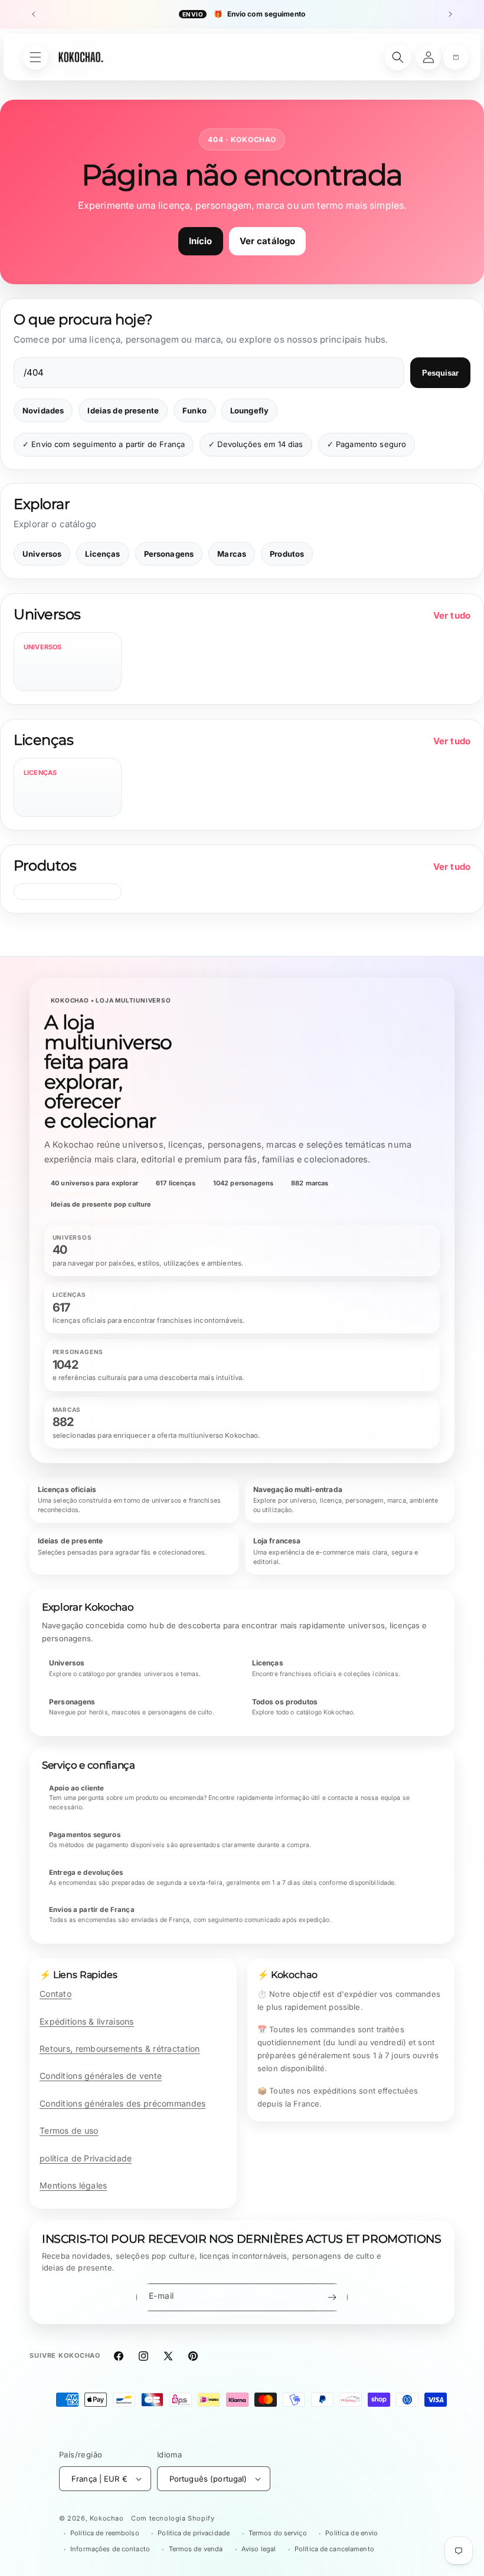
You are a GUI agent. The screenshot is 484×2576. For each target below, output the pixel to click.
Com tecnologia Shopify (173, 2518)
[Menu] (35, 57)
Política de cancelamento (334, 2549)
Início (201, 241)
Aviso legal (259, 2549)
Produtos (287, 554)
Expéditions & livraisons (87, 2021)
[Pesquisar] (398, 57)
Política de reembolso (105, 2533)
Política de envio (351, 2533)
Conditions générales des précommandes (122, 2103)
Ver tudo (452, 615)
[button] (456, 57)
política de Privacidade (86, 2158)
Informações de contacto (110, 2549)
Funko (194, 410)
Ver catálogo (268, 241)
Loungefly (249, 410)
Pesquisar (440, 373)
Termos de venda (196, 2549)
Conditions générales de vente (101, 2076)
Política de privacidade (194, 2533)
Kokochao (107, 2518)
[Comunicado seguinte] (450, 14)
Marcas (232, 554)
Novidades (43, 410)
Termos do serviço (278, 2533)
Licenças (102, 554)
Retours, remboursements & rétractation (120, 2048)
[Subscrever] (332, 2297)
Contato (55, 1994)
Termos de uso (69, 2130)
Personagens (169, 554)
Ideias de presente (123, 410)
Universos (42, 554)
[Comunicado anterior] (34, 14)
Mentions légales (73, 2185)
